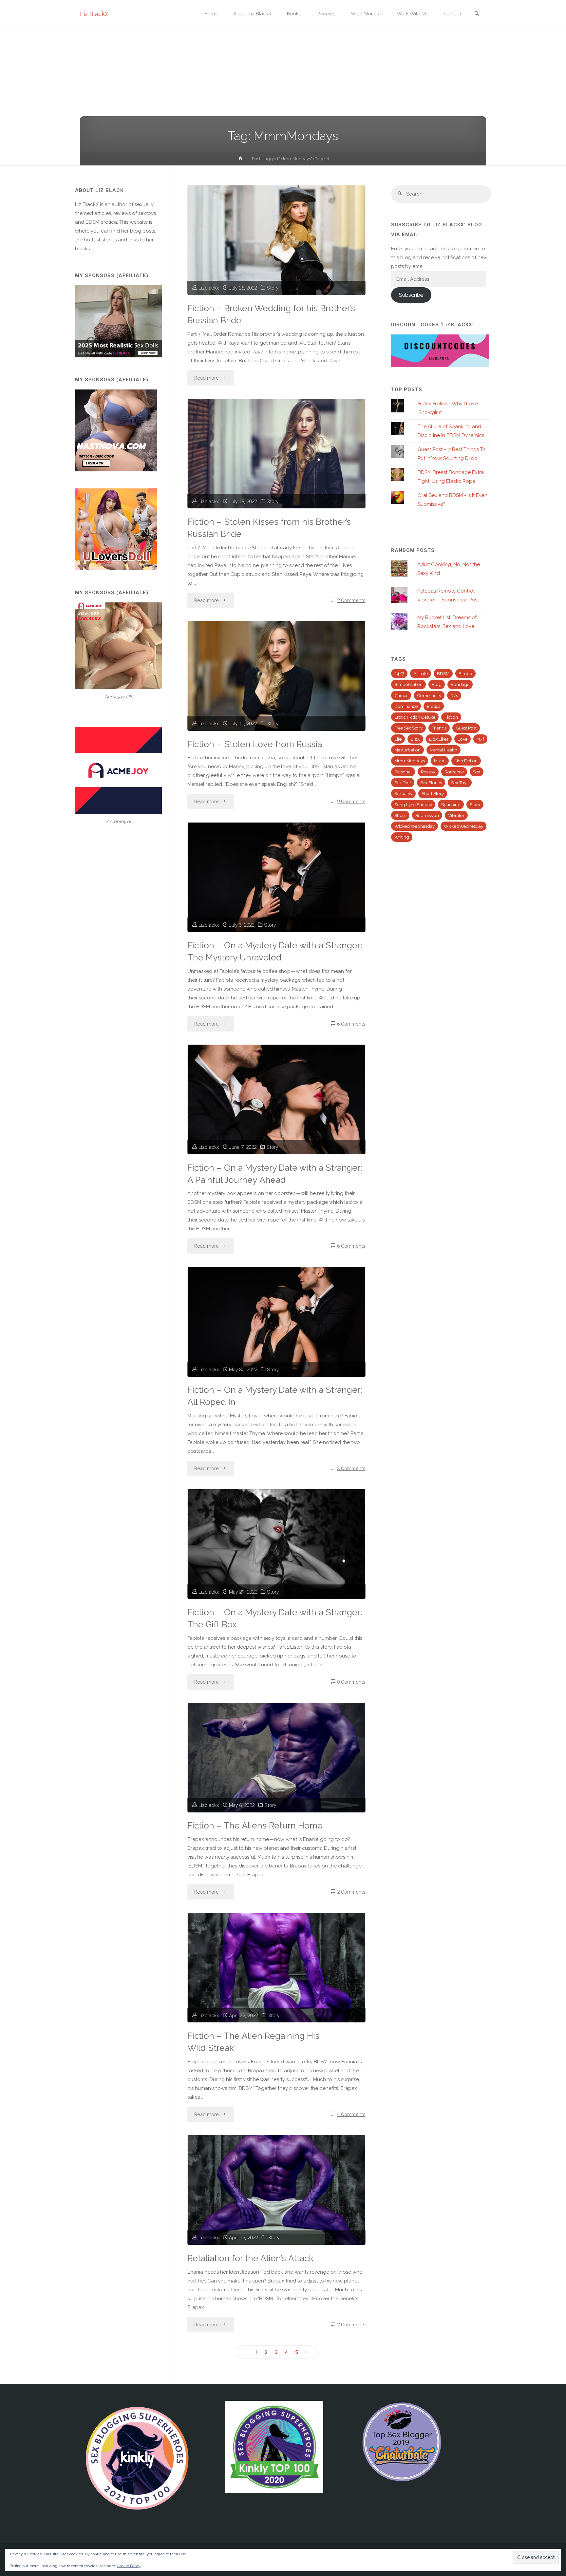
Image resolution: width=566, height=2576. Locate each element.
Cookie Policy (129, 2566)
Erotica (434, 706)
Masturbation (407, 750)
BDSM (443, 673)
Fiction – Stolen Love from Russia (255, 744)
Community (429, 695)
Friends (439, 728)
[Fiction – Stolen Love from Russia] (276, 676)
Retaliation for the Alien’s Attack (250, 2258)
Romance (454, 772)
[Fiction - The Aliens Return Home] (276, 1758)
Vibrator (456, 815)
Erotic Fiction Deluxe (415, 717)
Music (440, 761)
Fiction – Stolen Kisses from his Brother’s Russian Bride (269, 528)
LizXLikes (439, 739)
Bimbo (465, 673)
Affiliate (421, 673)
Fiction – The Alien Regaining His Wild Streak (253, 2042)
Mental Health (443, 750)
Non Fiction (466, 761)
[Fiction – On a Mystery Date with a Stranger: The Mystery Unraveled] (276, 877)
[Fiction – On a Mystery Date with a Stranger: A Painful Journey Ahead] (276, 1099)
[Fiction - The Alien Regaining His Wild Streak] (276, 1968)
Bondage (460, 684)
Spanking (451, 805)
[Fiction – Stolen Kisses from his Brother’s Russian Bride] (276, 454)
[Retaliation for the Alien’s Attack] (276, 2190)
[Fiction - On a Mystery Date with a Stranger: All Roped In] (276, 1322)
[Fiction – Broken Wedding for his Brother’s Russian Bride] (276, 240)
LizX (415, 739)
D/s (454, 695)
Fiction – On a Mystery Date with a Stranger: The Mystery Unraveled (275, 951)
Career (401, 695)
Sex (477, 772)
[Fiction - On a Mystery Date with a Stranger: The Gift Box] (276, 1544)
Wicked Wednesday (415, 826)
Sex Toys (460, 783)
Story (273, 288)
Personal (403, 772)
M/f (480, 739)
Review (428, 772)
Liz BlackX (94, 14)
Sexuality (403, 793)
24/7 (399, 673)
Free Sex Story (408, 728)
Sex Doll (403, 783)
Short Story (433, 793)
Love (462, 739)
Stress (400, 815)
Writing (402, 837)
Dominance (406, 706)
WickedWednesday (463, 826)
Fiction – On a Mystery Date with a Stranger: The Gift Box (275, 1618)
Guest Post (466, 728)
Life (398, 739)
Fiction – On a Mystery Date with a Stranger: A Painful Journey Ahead (275, 1174)
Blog (437, 684)
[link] (477, 14)
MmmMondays (410, 761)
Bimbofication (408, 684)
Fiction (451, 717)
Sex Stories (431, 783)
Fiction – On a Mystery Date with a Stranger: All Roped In (275, 1396)
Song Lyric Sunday (413, 805)
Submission (427, 815)
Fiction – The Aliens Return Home (255, 1825)
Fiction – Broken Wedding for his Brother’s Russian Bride (271, 314)
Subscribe (411, 295)
